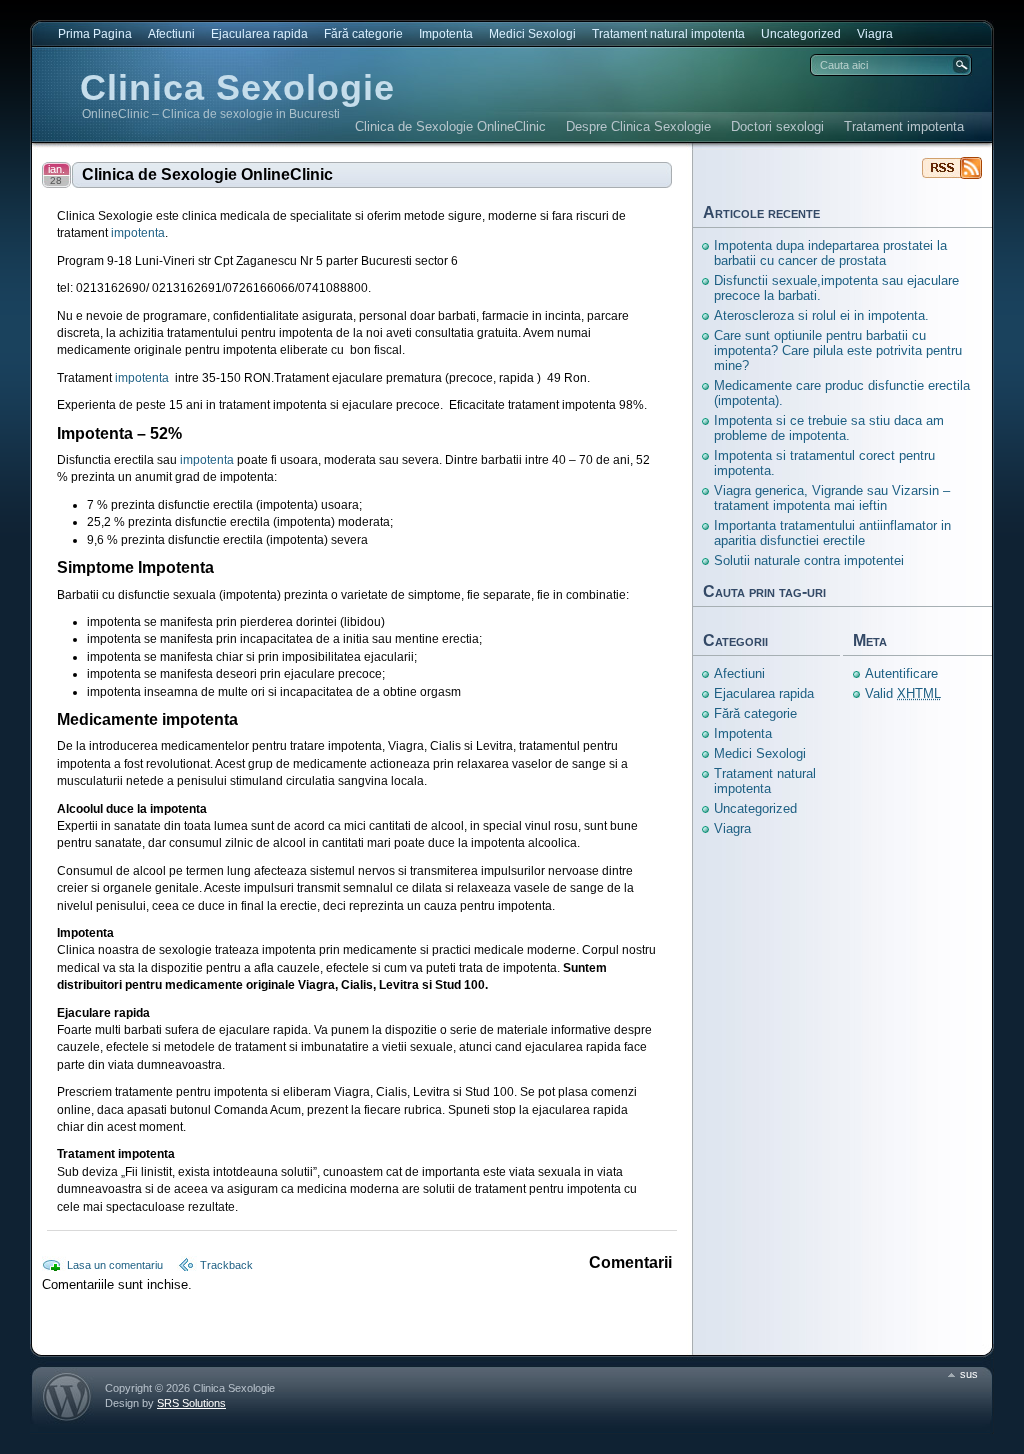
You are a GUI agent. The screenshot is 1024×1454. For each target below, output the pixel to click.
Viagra (875, 34)
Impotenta (446, 34)
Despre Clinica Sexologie (638, 126)
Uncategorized (801, 34)
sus (969, 1374)
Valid (903, 693)
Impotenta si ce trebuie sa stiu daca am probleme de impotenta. (829, 428)
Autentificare (901, 673)
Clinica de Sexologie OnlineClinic (450, 126)
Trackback (226, 1265)
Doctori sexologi (777, 126)
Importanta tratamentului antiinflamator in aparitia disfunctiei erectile (832, 533)
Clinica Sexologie (237, 87)
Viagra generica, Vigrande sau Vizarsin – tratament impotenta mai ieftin (832, 498)
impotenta (138, 233)
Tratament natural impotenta (668, 34)
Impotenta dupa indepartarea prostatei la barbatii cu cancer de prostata (830, 253)
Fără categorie (363, 34)
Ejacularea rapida (259, 34)
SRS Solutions (191, 1403)
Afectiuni (171, 34)
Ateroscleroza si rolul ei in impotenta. (821, 315)
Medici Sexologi (532, 34)
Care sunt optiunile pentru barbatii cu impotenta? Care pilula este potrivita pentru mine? (838, 350)
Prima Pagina (95, 34)
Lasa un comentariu (115, 1265)
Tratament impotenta (904, 126)
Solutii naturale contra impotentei (809, 560)
